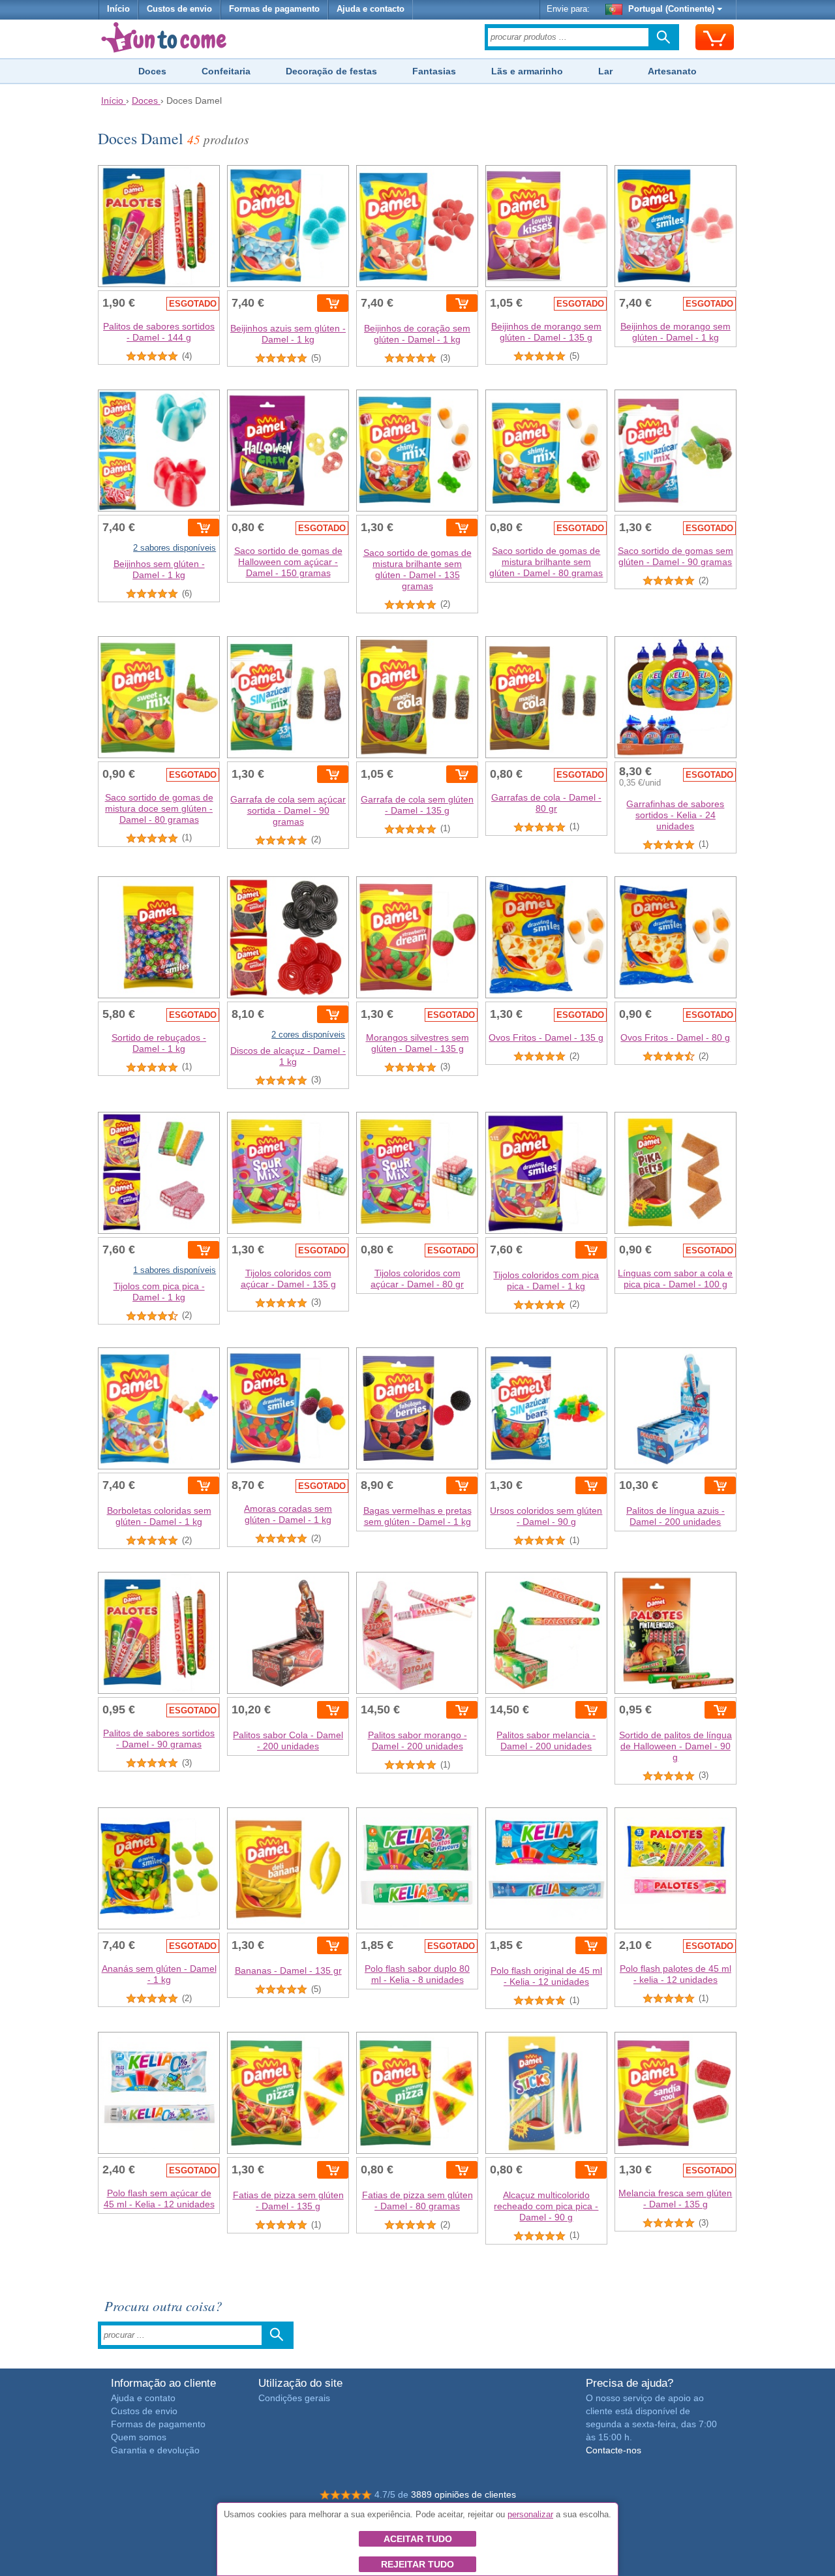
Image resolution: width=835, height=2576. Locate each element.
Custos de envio (179, 9)
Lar (605, 71)
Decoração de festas (331, 71)
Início (118, 9)
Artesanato (672, 71)
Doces (152, 71)
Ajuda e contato (143, 2398)
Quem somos (139, 2437)
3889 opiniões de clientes (463, 2494)
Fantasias (434, 71)
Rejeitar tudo (417, 2564)
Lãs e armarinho (527, 71)
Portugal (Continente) (671, 9)
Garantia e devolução (155, 2450)
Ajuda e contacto (371, 9)
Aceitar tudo (418, 2539)
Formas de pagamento (274, 9)
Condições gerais (294, 2398)
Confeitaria (226, 71)
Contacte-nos (614, 2450)
